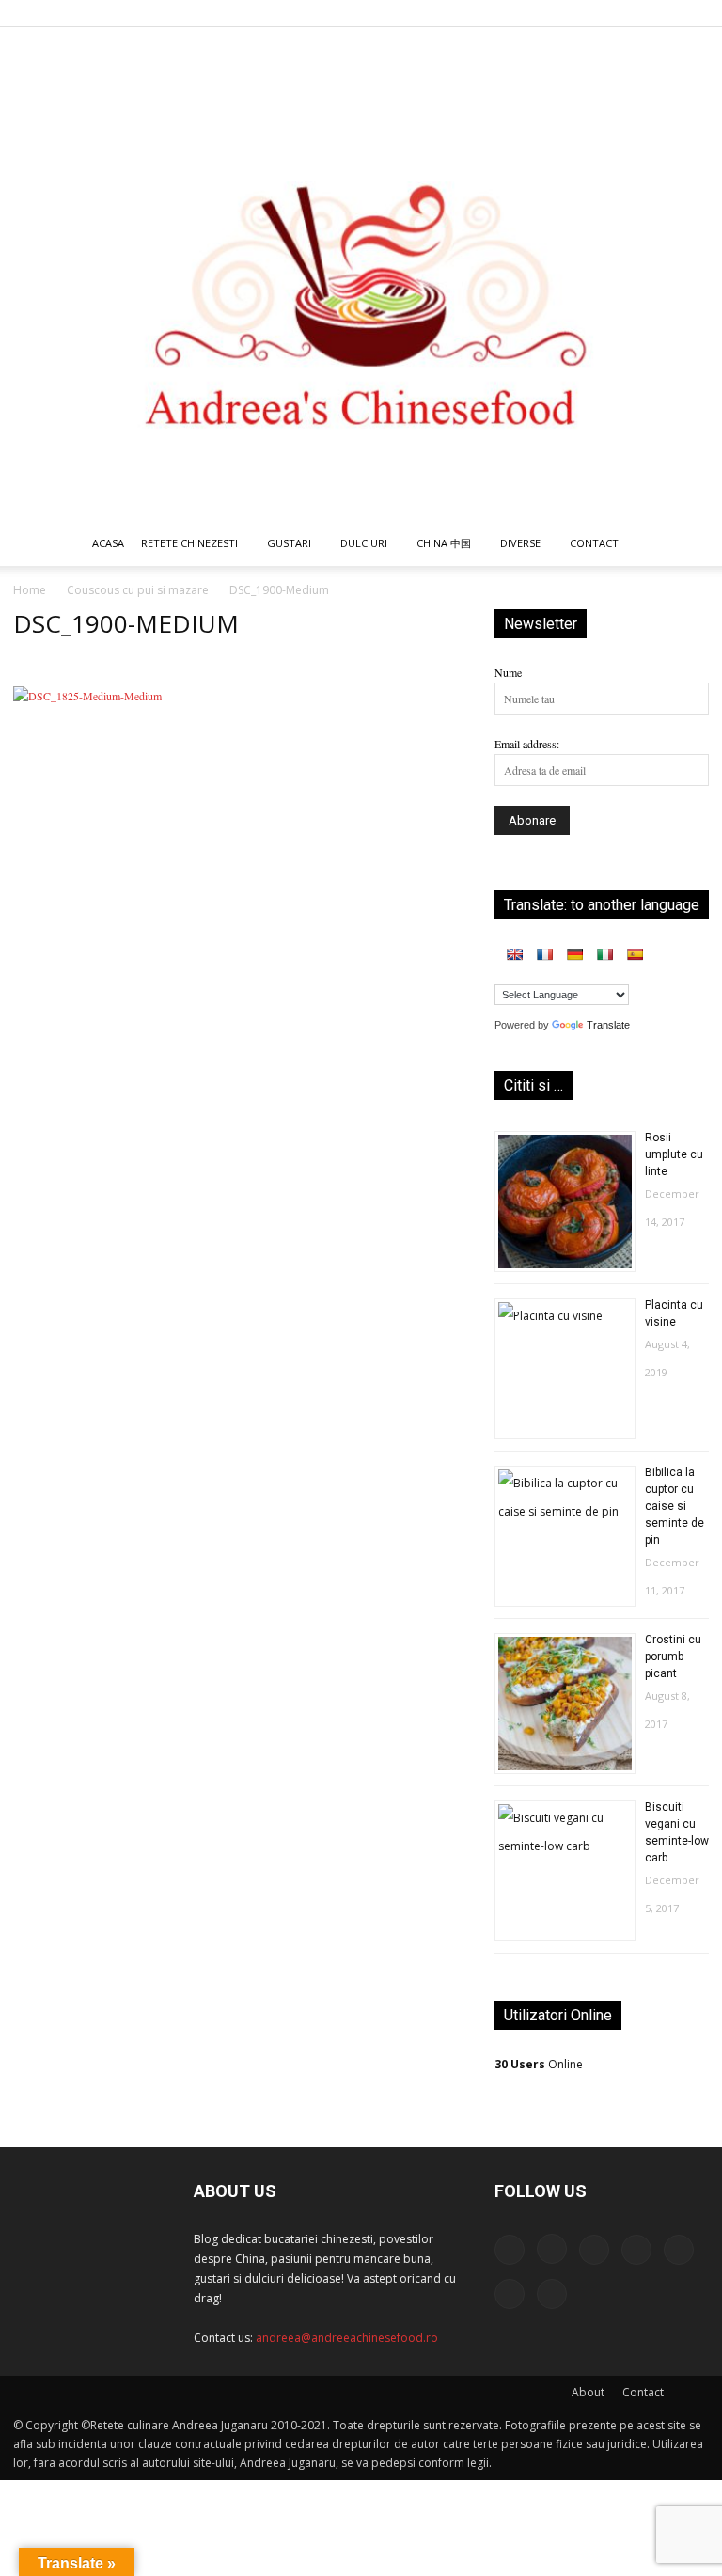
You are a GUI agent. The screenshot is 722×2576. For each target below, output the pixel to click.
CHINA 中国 (444, 543)
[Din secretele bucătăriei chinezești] (361, 274)
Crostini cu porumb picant (673, 1657)
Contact (643, 2392)
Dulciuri (364, 543)
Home (30, 590)
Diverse (520, 543)
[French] (544, 954)
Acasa (108, 543)
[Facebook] (509, 13)
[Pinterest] (602, 13)
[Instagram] (540, 13)
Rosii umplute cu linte (674, 1154)
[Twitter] (633, 13)
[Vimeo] (664, 13)
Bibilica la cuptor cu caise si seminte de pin (675, 1506)
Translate (608, 1025)
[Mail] (571, 13)
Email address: (527, 744)
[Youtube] (695, 13)
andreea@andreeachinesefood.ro (347, 2338)
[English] (514, 954)
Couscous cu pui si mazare (138, 590)
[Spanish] (635, 954)
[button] (686, 545)
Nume (508, 672)
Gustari (289, 543)
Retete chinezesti (189, 543)
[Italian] (604, 954)
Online (539, 2064)
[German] (574, 954)
